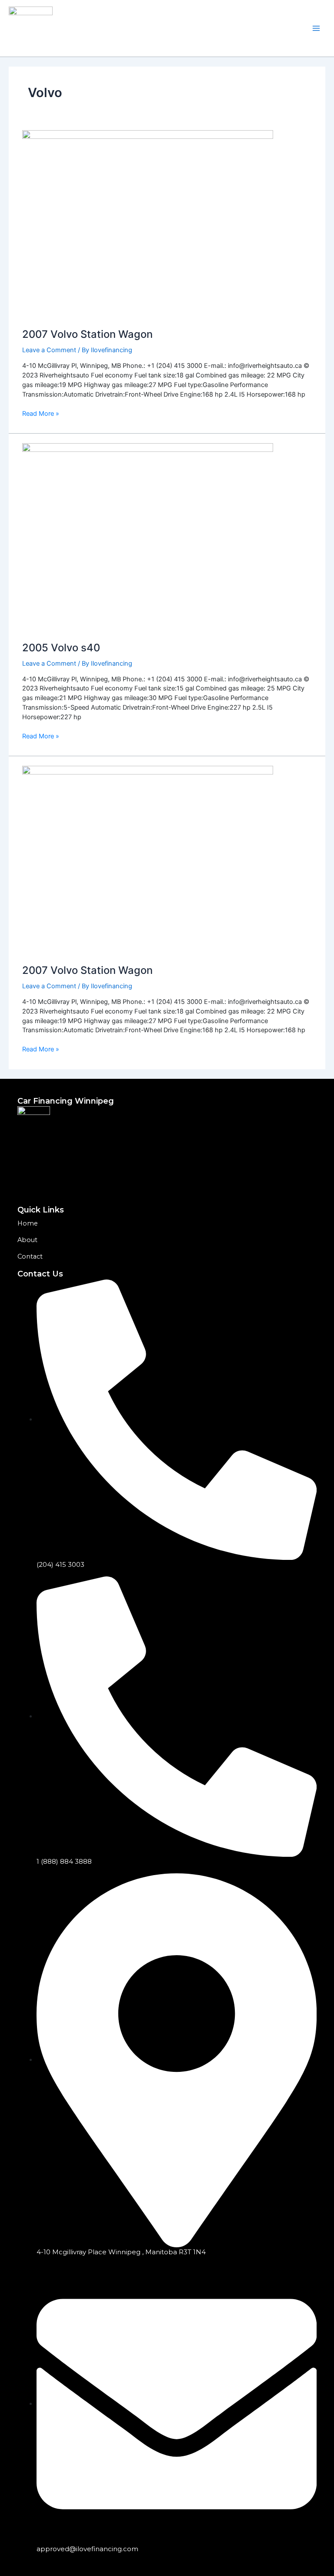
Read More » (41, 413)
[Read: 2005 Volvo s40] (148, 537)
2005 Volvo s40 (61, 648)
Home (28, 1223)
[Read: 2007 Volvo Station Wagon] (148, 224)
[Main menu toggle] (316, 28)
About (27, 1240)
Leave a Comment (49, 350)
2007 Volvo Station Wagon (87, 334)
